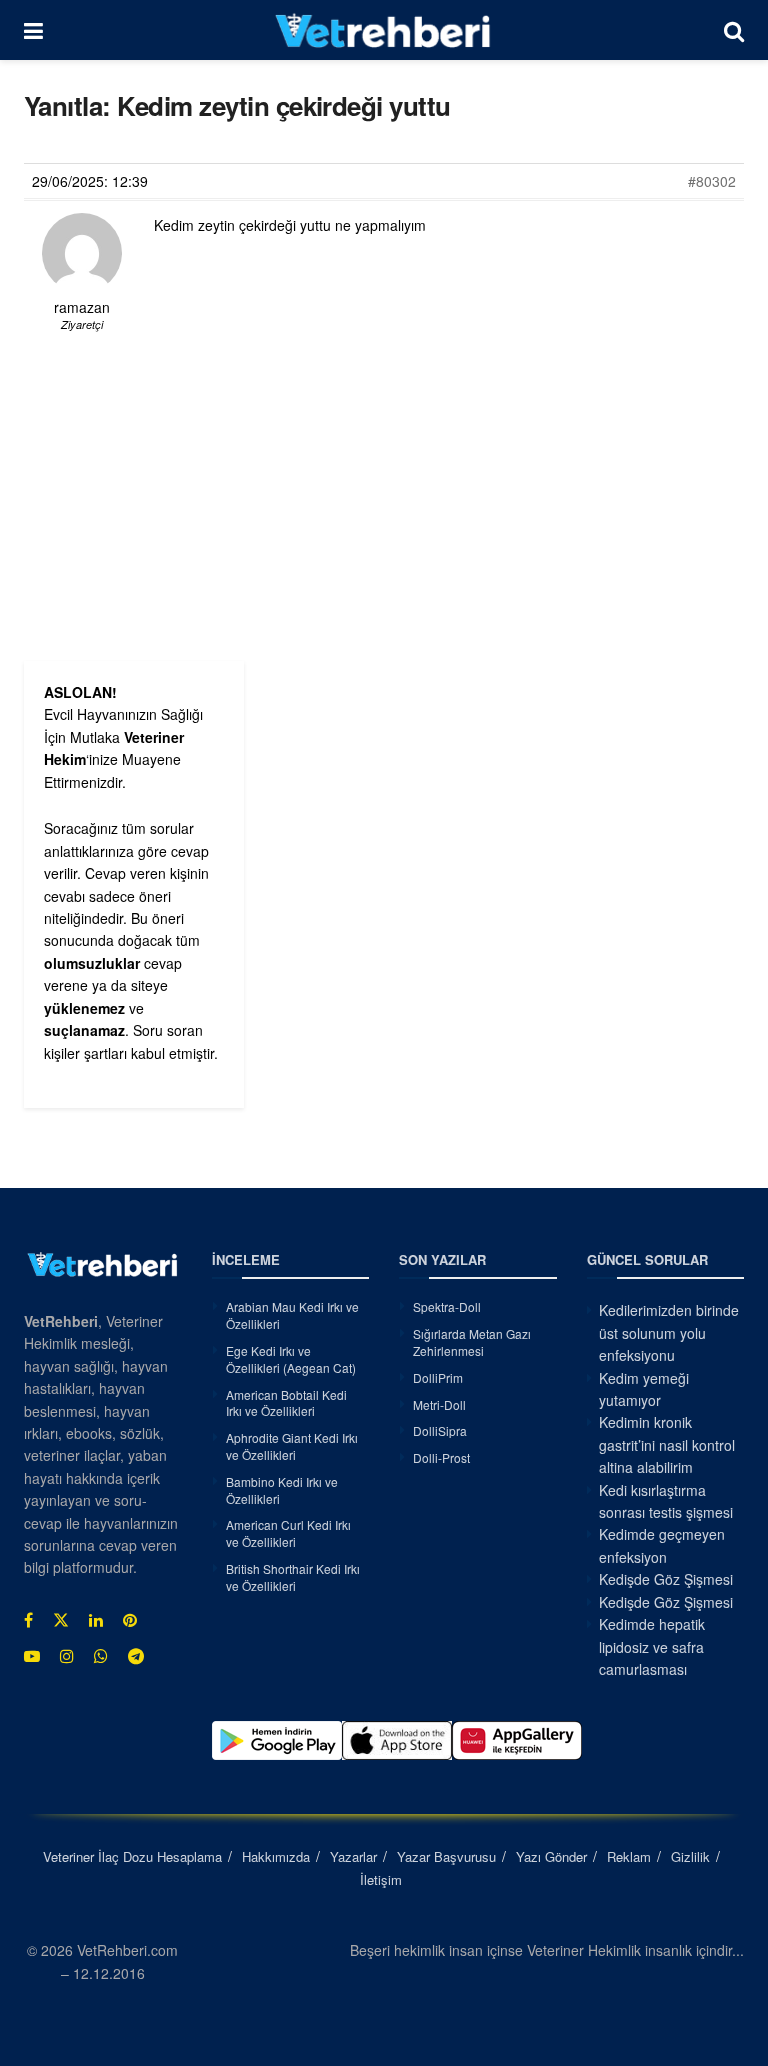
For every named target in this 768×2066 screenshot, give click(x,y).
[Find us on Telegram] (136, 1656)
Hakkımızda (276, 1856)
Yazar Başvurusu (446, 1856)
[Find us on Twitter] (61, 1620)
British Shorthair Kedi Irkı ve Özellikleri (293, 1577)
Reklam (629, 1856)
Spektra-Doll (447, 1306)
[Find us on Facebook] (28, 1620)
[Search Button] (734, 30)
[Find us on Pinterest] (130, 1620)
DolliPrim (438, 1377)
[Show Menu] (33, 30)
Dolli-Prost (441, 1457)
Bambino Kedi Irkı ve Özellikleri (282, 1490)
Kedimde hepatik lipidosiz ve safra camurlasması (652, 1646)
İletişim (381, 1879)
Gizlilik (690, 1856)
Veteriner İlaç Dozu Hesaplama (132, 1856)
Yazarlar (353, 1856)
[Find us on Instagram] (67, 1656)
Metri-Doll (439, 1404)
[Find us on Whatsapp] (101, 1656)
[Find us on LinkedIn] (96, 1620)
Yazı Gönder (551, 1856)
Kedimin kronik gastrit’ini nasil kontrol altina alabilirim (667, 1444)
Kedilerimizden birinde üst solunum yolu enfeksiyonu (669, 1332)
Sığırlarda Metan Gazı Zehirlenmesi (472, 1342)
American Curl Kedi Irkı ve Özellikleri (288, 1533)
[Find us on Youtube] (32, 1656)
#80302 (712, 181)
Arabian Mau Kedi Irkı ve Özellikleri (292, 1315)
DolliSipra (440, 1430)
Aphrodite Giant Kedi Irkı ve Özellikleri (292, 1446)
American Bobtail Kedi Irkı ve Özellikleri (286, 1403)
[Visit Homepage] (383, 30)
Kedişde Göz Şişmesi (666, 1579)
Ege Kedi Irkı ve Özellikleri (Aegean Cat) (291, 1359)
